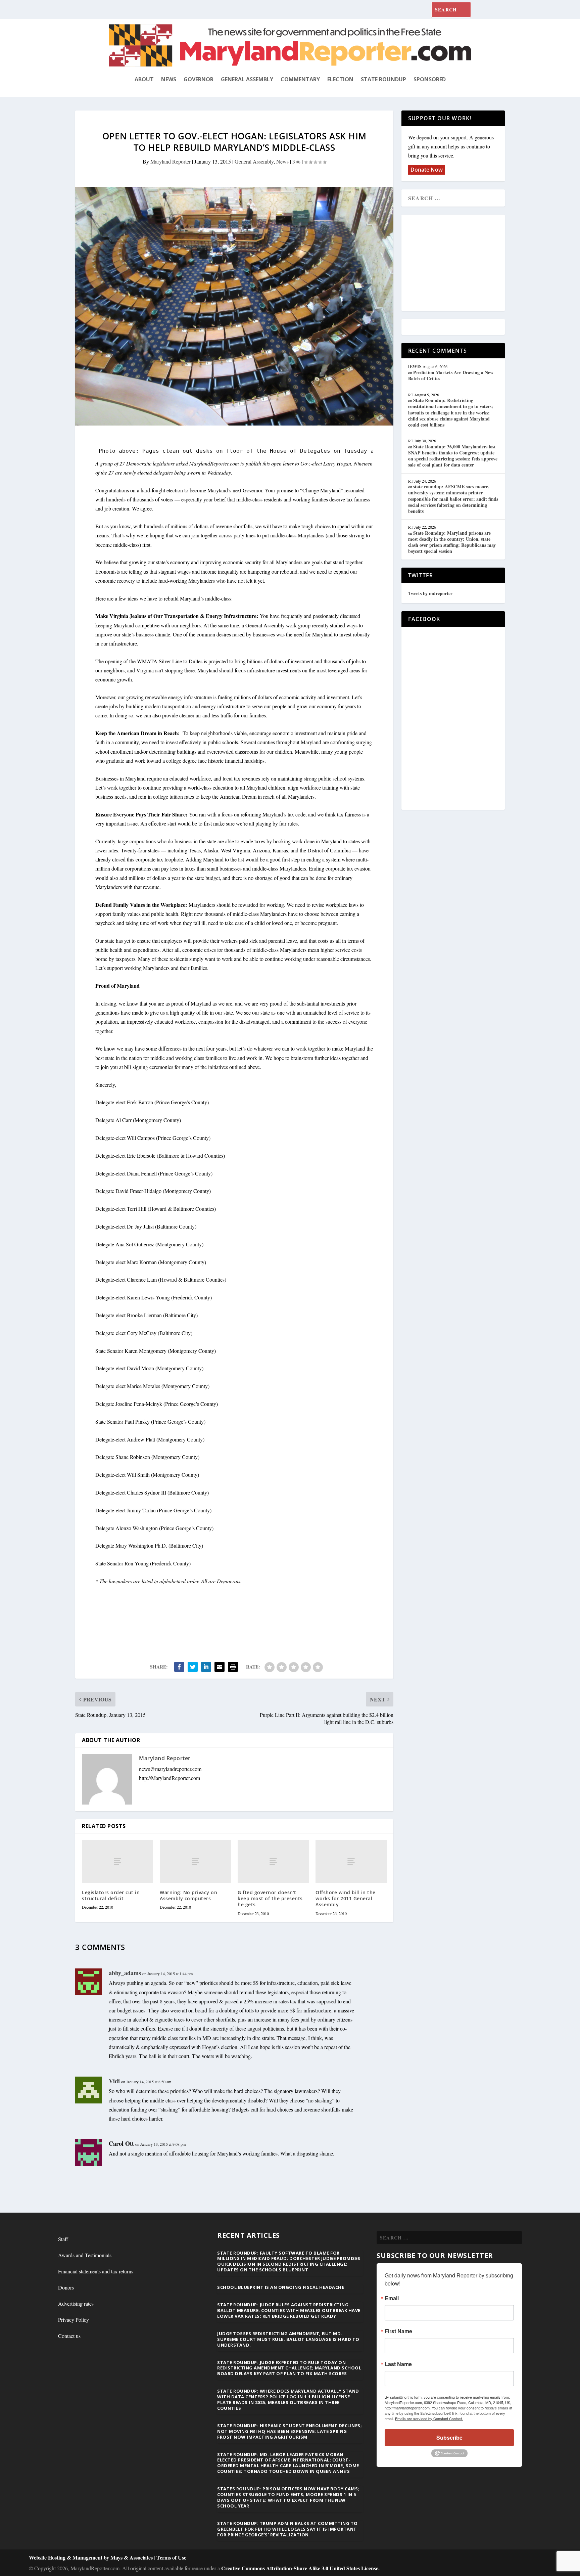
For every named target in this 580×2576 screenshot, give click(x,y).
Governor (199, 79)
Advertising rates (76, 2303)
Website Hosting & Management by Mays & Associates (91, 2557)
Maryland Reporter (171, 161)
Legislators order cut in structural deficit (111, 1895)
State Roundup (383, 79)
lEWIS (415, 366)
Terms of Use (171, 2557)
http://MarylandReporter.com (170, 1778)
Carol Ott (121, 2143)
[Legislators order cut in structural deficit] (117, 1861)
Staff (63, 2239)
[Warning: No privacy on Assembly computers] (195, 1861)
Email (392, 2298)
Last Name (398, 2364)
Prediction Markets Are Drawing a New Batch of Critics (451, 375)
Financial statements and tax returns (96, 2271)
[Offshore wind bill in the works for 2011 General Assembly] (351, 1861)
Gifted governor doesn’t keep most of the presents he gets (270, 1898)
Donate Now (427, 170)
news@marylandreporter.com (170, 1769)
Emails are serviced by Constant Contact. (429, 2418)
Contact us (69, 2336)
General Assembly (247, 79)
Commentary (300, 79)
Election (340, 79)
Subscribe (449, 2437)
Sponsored (430, 79)
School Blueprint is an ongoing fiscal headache (281, 2287)
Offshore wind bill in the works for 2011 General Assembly (346, 1898)
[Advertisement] (457, 263)
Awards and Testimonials (85, 2255)
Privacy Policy (74, 2320)
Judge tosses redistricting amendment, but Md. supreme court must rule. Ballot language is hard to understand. (288, 2339)
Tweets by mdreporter (430, 593)
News (169, 79)
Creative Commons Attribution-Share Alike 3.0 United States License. (300, 2568)
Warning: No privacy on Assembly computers (188, 1895)
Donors (66, 2287)
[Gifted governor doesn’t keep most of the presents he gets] (273, 1861)
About (144, 79)
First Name (398, 2331)
